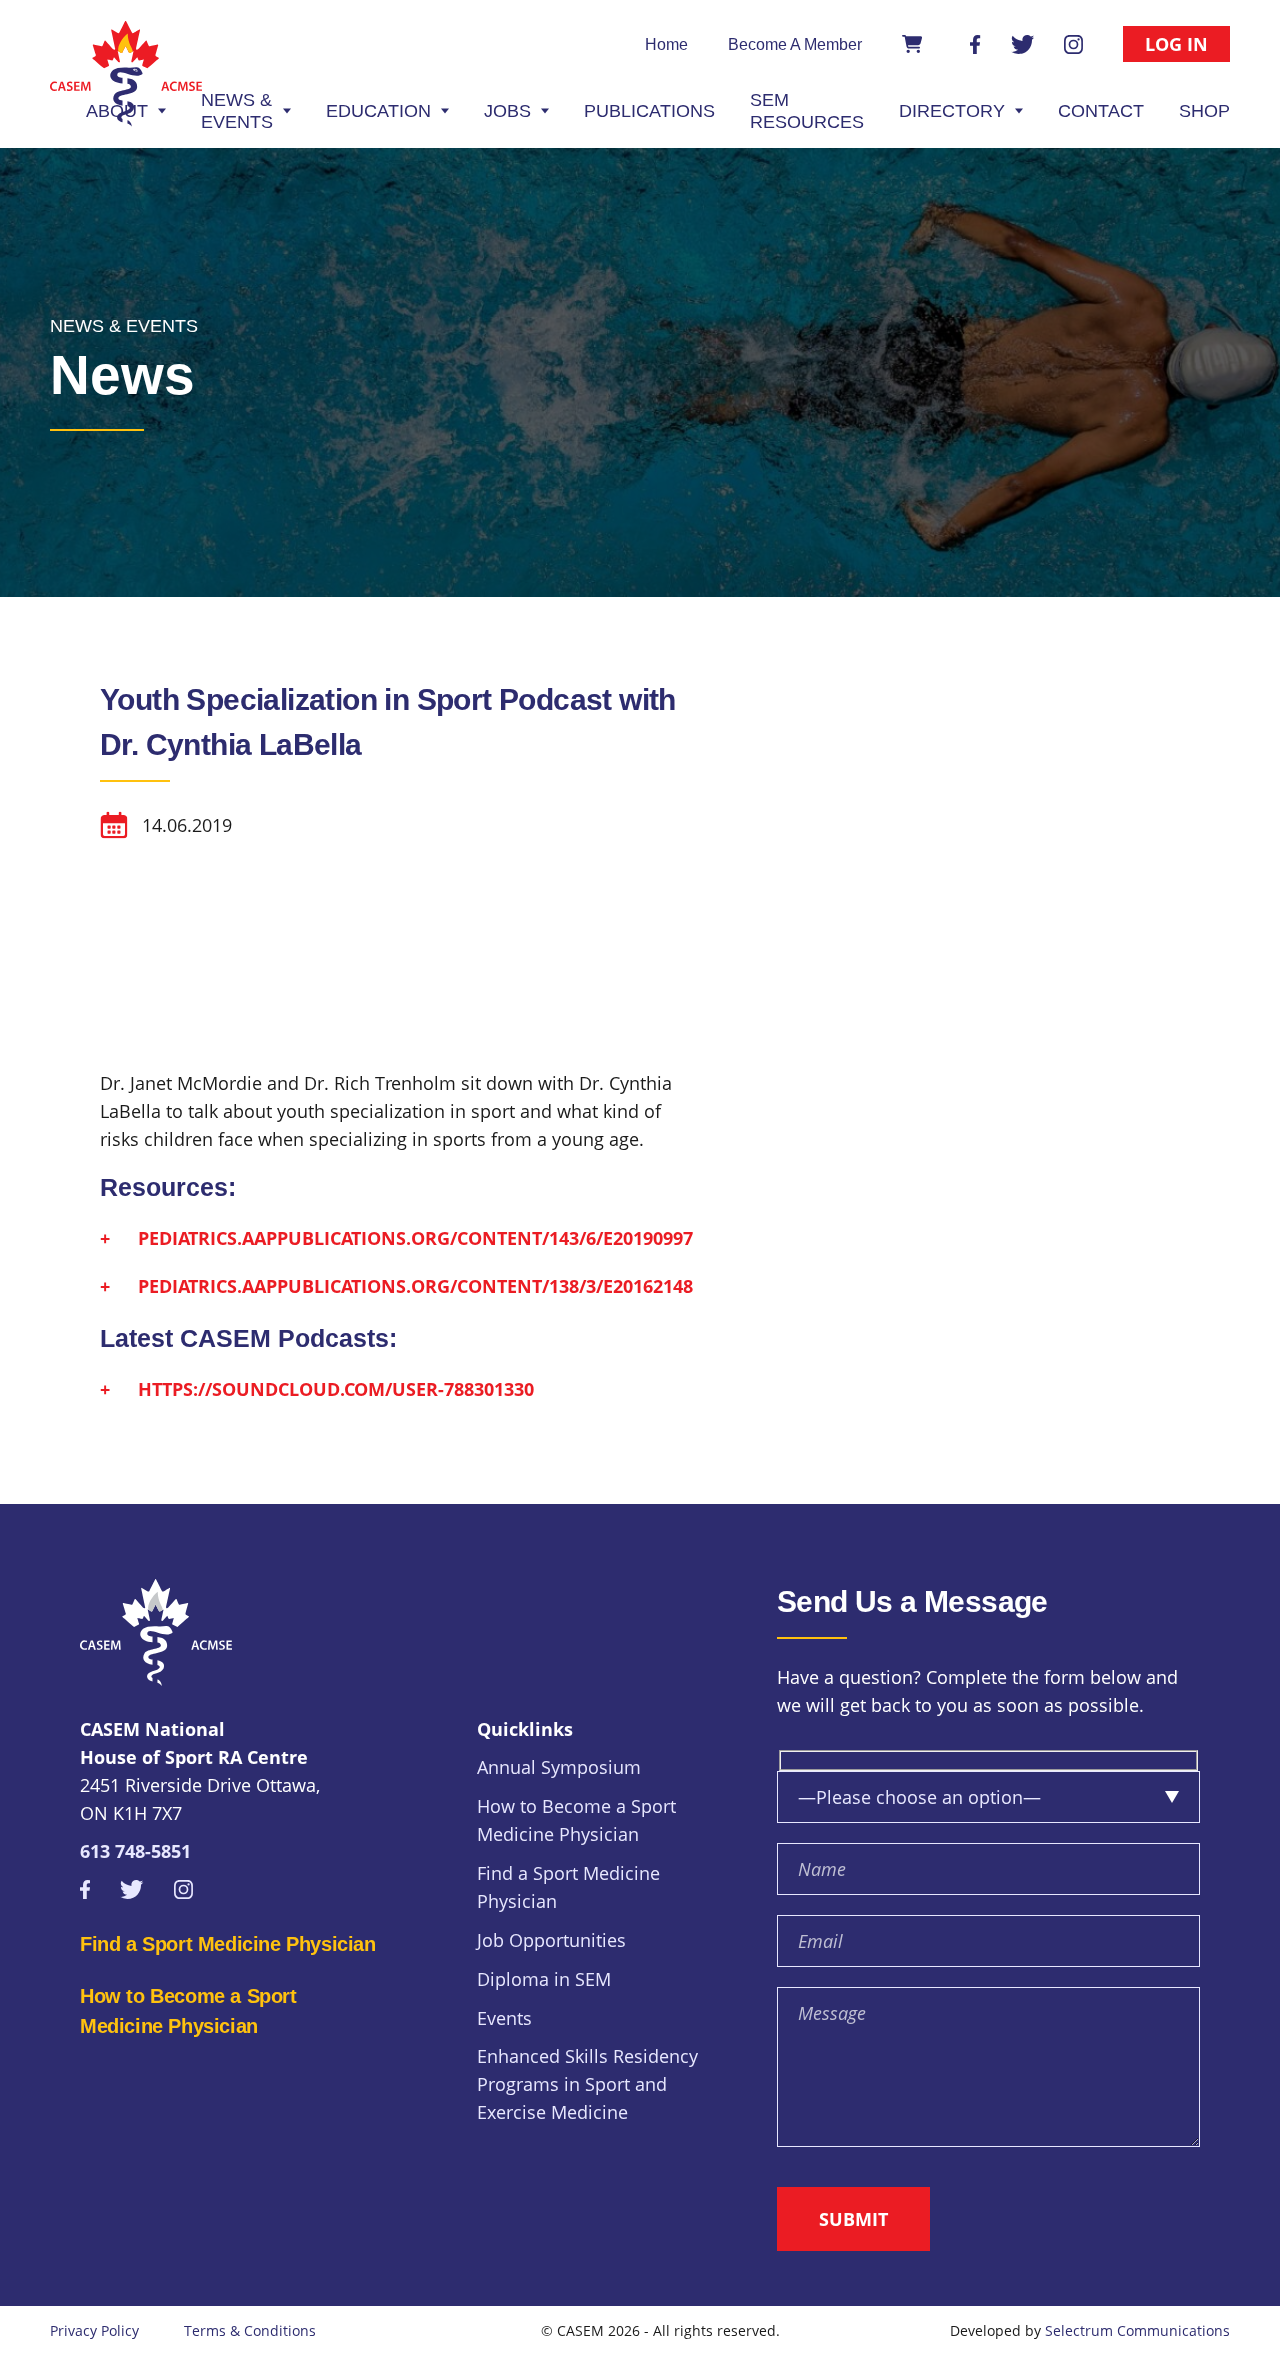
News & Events (237, 111)
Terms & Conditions (250, 2330)
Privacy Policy (94, 2330)
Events (504, 2018)
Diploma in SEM (544, 1979)
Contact (1101, 111)
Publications (649, 111)
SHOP (1204, 111)
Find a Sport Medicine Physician (228, 1944)
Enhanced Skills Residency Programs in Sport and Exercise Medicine (587, 2084)
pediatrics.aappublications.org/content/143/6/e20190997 (415, 1238)
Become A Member (795, 44)
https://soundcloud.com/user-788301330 (336, 1389)
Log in (1176, 44)
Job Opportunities (551, 1940)
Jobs (507, 111)
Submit (853, 2219)
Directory (952, 111)
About (117, 111)
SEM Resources (807, 111)
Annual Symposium (559, 1767)
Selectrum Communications (1137, 2330)
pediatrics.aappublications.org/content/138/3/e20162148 (415, 1286)
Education (378, 111)
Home (666, 44)
